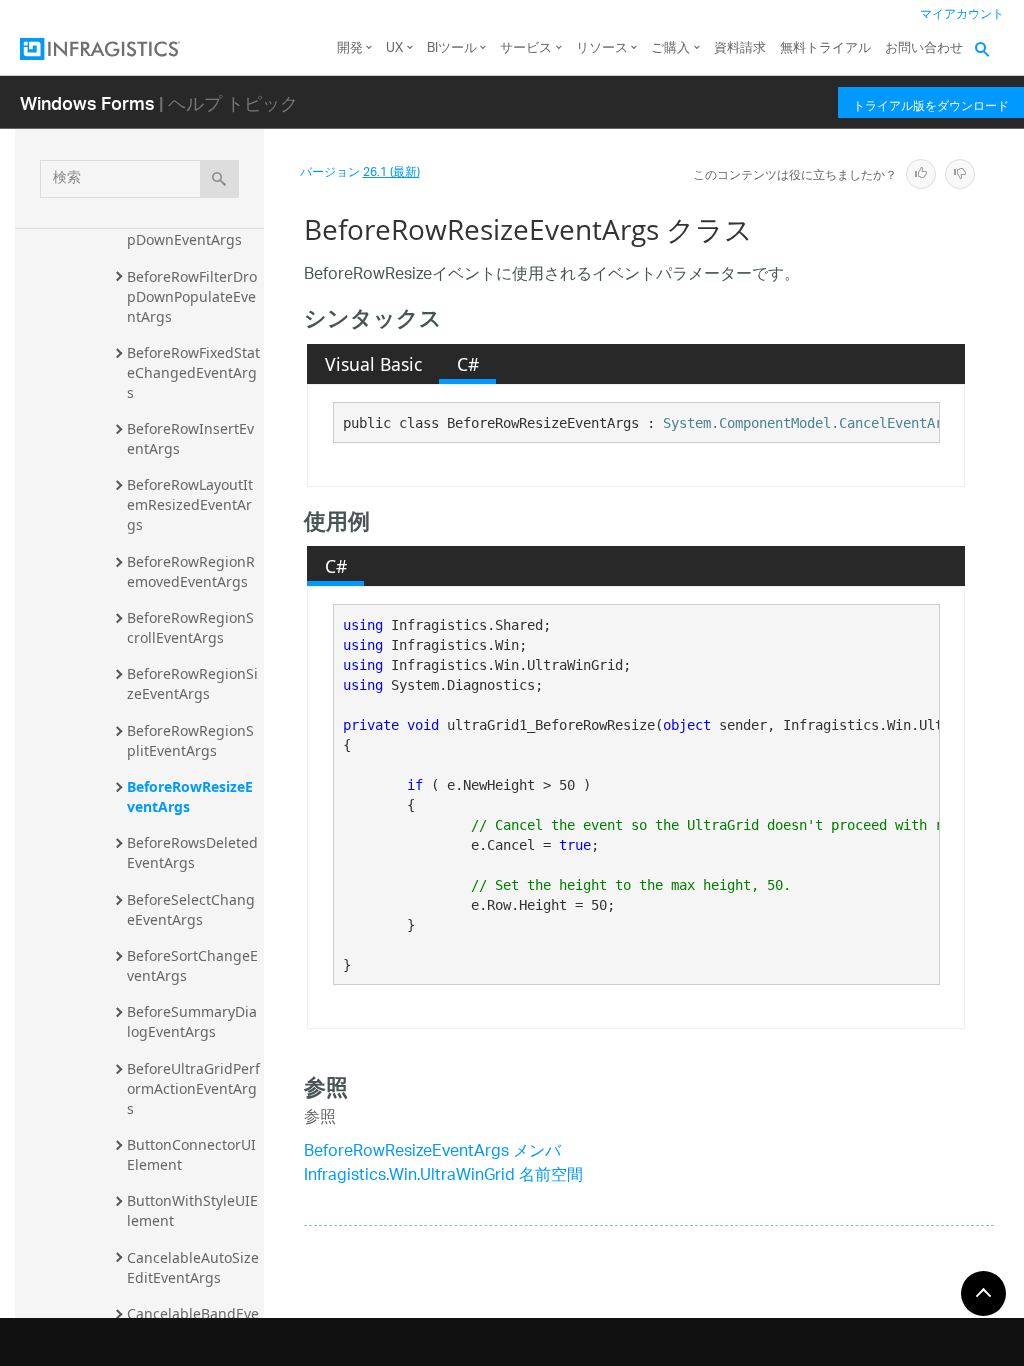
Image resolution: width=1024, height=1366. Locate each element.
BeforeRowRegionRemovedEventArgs (191, 571)
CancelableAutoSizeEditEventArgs (193, 1267)
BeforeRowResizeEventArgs (190, 796)
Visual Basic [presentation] (373, 364)
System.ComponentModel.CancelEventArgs (811, 423)
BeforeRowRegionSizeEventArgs (192, 683)
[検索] (219, 179)
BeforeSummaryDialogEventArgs (192, 1021)
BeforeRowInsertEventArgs (190, 438)
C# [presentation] (468, 364)
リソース (602, 48)
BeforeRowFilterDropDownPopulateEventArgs (192, 296)
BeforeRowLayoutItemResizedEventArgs (190, 504)
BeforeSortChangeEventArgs (192, 965)
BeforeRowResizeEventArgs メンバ (432, 1152)
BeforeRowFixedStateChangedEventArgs (193, 372)
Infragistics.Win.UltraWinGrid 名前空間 (443, 1176)
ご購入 (670, 48)
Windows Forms (87, 102)
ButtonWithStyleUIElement (192, 1210)
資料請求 (740, 48)
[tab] (373, 364)
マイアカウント (962, 14)
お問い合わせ (924, 48)
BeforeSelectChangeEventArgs (191, 909)
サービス (526, 48)
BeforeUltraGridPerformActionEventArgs (193, 1088)
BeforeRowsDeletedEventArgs (192, 852)
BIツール (452, 48)
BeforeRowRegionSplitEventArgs (190, 740)
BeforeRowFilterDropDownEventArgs (192, 229)
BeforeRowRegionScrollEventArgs (190, 627)
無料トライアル (825, 48)
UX (394, 48)
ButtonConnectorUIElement (191, 1154)
